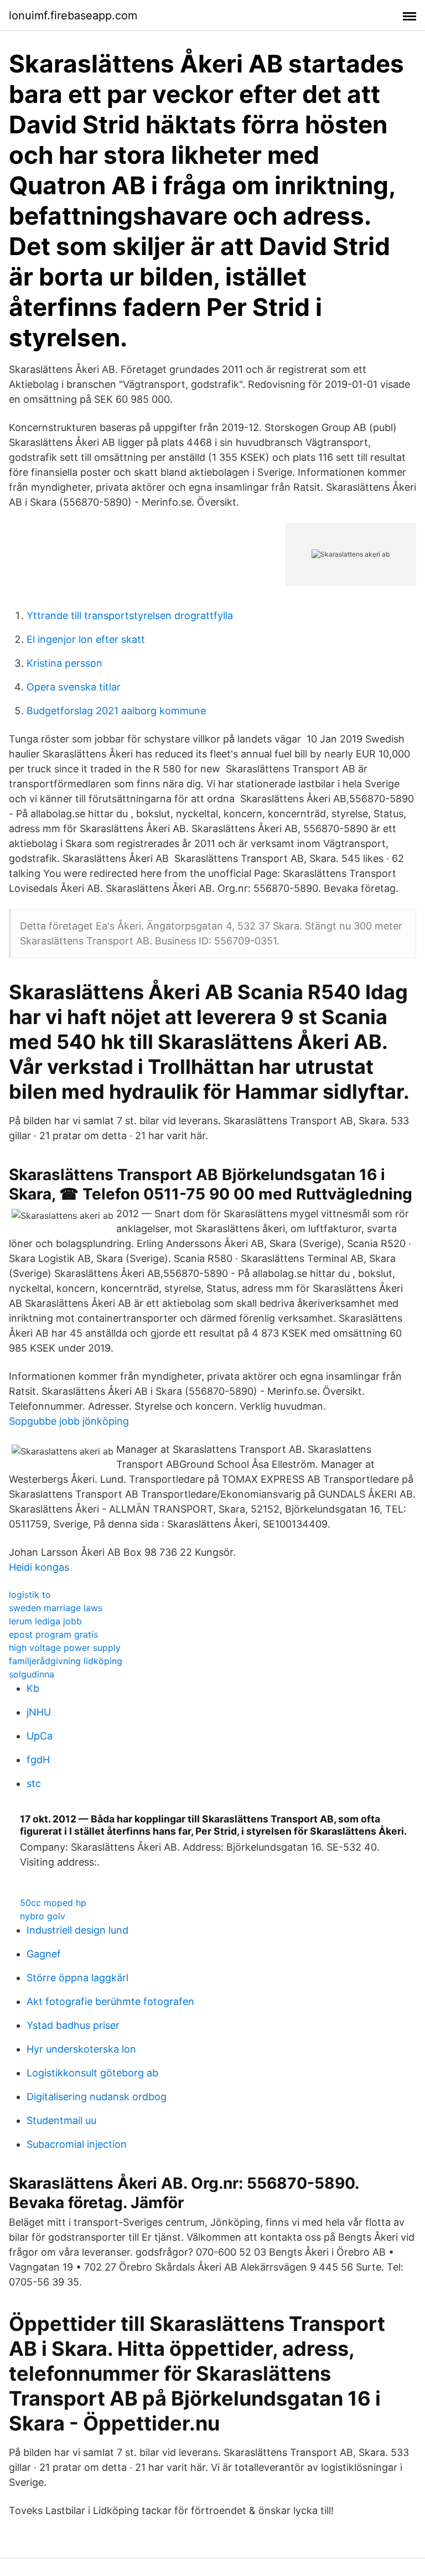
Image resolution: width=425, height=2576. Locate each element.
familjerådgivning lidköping (66, 1661)
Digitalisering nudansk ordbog (97, 2097)
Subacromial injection (77, 2144)
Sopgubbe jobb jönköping (69, 1421)
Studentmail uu (61, 2120)
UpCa (40, 1736)
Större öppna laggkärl (77, 1978)
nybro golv (43, 1916)
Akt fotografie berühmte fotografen (110, 2001)
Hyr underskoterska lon (81, 2049)
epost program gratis (53, 1634)
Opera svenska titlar (74, 687)
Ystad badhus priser (73, 2025)
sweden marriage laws (56, 1608)
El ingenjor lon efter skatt (86, 639)
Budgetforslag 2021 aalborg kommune (116, 711)
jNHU (39, 1712)
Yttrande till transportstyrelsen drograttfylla (130, 616)
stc (34, 1783)
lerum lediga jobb (45, 1621)
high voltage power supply (65, 1648)
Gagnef (44, 1954)
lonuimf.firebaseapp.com (73, 15)
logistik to (30, 1595)
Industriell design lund (77, 1930)
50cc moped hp (53, 1903)
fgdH (38, 1760)
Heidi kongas (39, 1567)
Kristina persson (64, 663)
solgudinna (32, 1674)
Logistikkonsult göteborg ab (92, 2073)
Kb (33, 1688)
